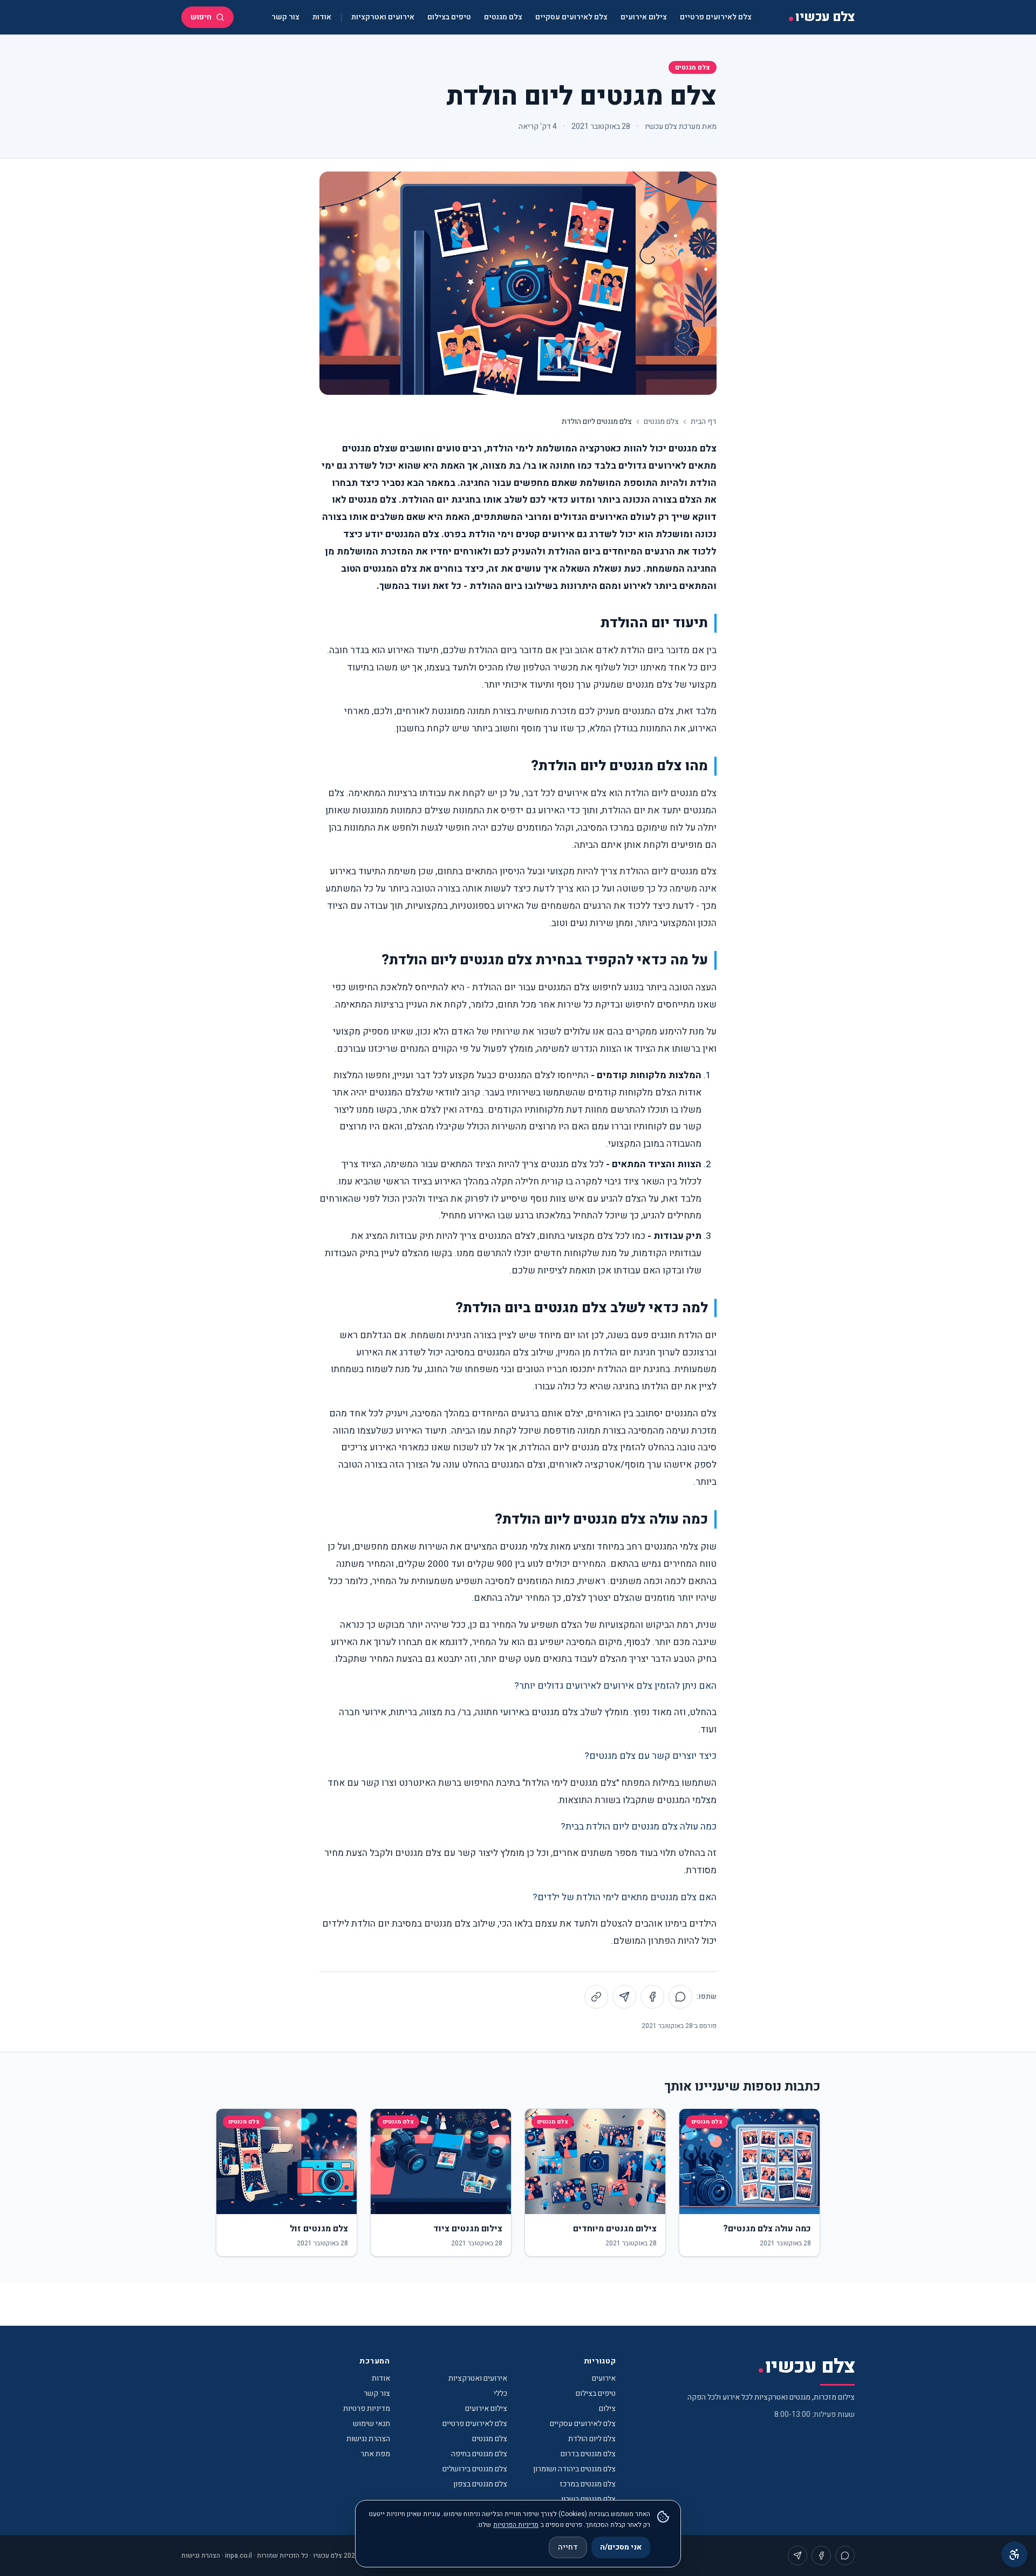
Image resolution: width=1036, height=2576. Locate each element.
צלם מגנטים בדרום (588, 2454)
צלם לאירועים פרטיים (716, 17)
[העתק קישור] (596, 1997)
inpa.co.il (238, 2556)
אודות (322, 17)
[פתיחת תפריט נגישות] (1014, 2554)
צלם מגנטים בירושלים (475, 2469)
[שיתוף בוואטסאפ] (680, 1997)
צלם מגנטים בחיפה (479, 2454)
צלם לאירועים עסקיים (571, 17)
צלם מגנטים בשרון (588, 2499)
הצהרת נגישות (368, 2439)
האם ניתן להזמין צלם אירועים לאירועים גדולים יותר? (615, 1686)
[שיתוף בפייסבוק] (652, 1997)
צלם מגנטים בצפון (480, 2484)
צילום (607, 2409)
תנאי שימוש (372, 2424)
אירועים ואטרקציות (383, 17)
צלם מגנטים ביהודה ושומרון (574, 2469)
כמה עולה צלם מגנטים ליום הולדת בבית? (639, 1827)
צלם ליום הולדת (592, 2439)
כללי (500, 2393)
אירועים (604, 2378)
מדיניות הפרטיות (516, 2525)
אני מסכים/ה (621, 2547)
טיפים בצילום (449, 17)
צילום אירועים (644, 17)
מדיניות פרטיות (367, 2409)
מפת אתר (375, 2454)
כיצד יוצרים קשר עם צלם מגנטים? (650, 1756)
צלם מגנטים (503, 17)
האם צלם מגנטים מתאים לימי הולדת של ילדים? (625, 1897)
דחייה (568, 2547)
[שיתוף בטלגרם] (624, 1997)
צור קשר (285, 17)
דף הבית (704, 422)
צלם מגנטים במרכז (588, 2484)
